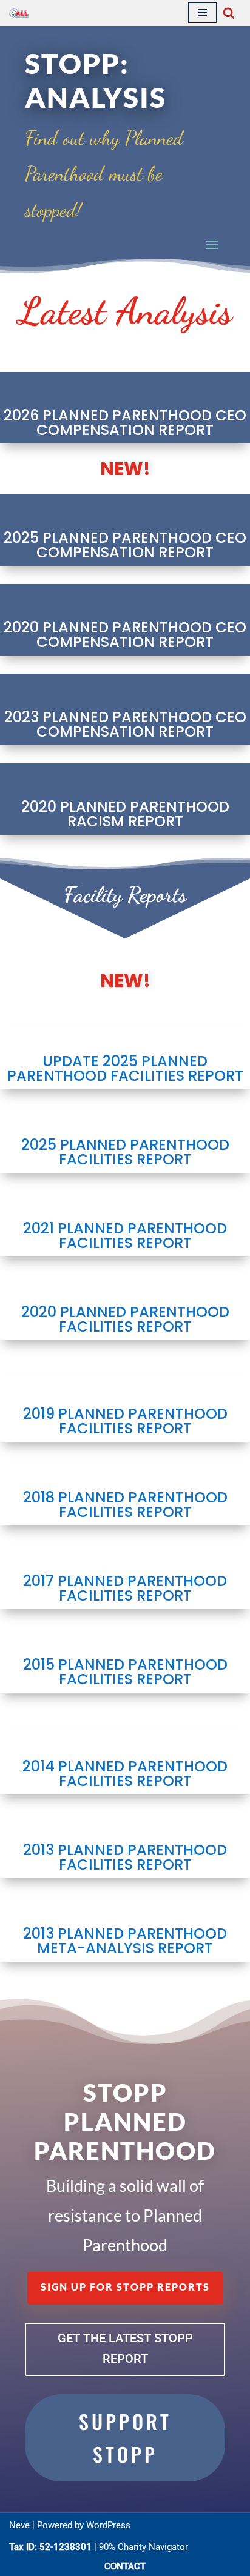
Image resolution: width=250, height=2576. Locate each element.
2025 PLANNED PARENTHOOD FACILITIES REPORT (125, 1152)
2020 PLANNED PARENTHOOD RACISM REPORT (125, 814)
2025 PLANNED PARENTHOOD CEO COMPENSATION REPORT (125, 545)
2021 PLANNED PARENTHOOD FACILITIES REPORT (125, 1236)
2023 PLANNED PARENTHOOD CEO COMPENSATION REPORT (125, 724)
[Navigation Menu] (202, 13)
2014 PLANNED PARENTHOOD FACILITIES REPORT (125, 1774)
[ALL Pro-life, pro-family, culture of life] (19, 13)
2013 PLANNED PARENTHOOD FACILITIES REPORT (125, 1857)
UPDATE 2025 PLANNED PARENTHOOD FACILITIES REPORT (125, 1068)
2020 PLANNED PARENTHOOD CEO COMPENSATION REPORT (125, 635)
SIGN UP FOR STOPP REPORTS (125, 2287)
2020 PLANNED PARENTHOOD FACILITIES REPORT (125, 1319)
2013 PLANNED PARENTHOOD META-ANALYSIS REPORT (125, 1941)
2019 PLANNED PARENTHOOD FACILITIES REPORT (125, 1421)
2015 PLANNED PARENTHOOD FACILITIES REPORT (125, 1672)
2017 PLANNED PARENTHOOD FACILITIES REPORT (125, 1588)
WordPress (108, 2525)
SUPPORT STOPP (125, 2438)
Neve (19, 2525)
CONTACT (125, 2566)
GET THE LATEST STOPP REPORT (125, 2348)
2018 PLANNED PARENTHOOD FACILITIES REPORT (125, 1505)
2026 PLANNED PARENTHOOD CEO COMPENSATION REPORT (125, 423)
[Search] (229, 13)
